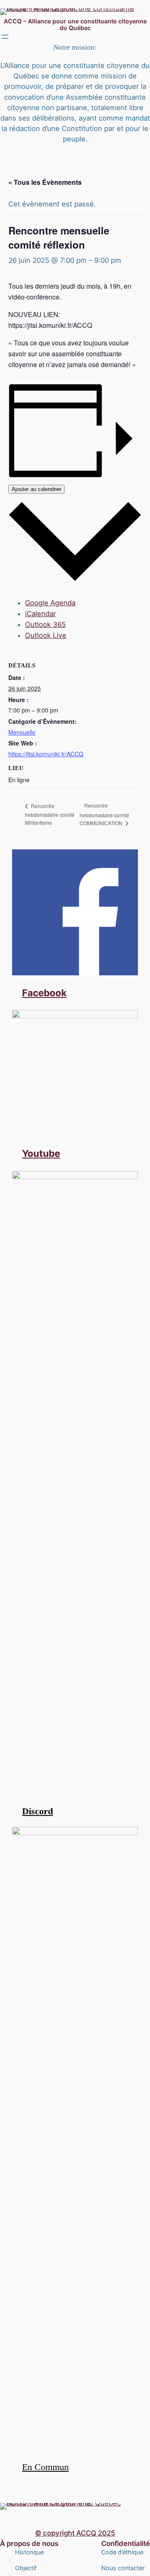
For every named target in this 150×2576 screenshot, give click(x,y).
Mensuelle (22, 732)
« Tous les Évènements (45, 182)
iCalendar (40, 614)
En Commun (45, 2467)
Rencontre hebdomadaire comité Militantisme (50, 814)
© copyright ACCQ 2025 (75, 2533)
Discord (37, 1811)
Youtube (41, 1153)
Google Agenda (50, 603)
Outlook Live (46, 635)
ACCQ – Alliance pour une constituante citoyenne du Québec (75, 24)
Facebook (44, 993)
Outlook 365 (45, 624)
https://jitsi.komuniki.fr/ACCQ (46, 754)
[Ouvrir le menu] (5, 37)
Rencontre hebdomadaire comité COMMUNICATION (104, 814)
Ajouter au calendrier (36, 489)
